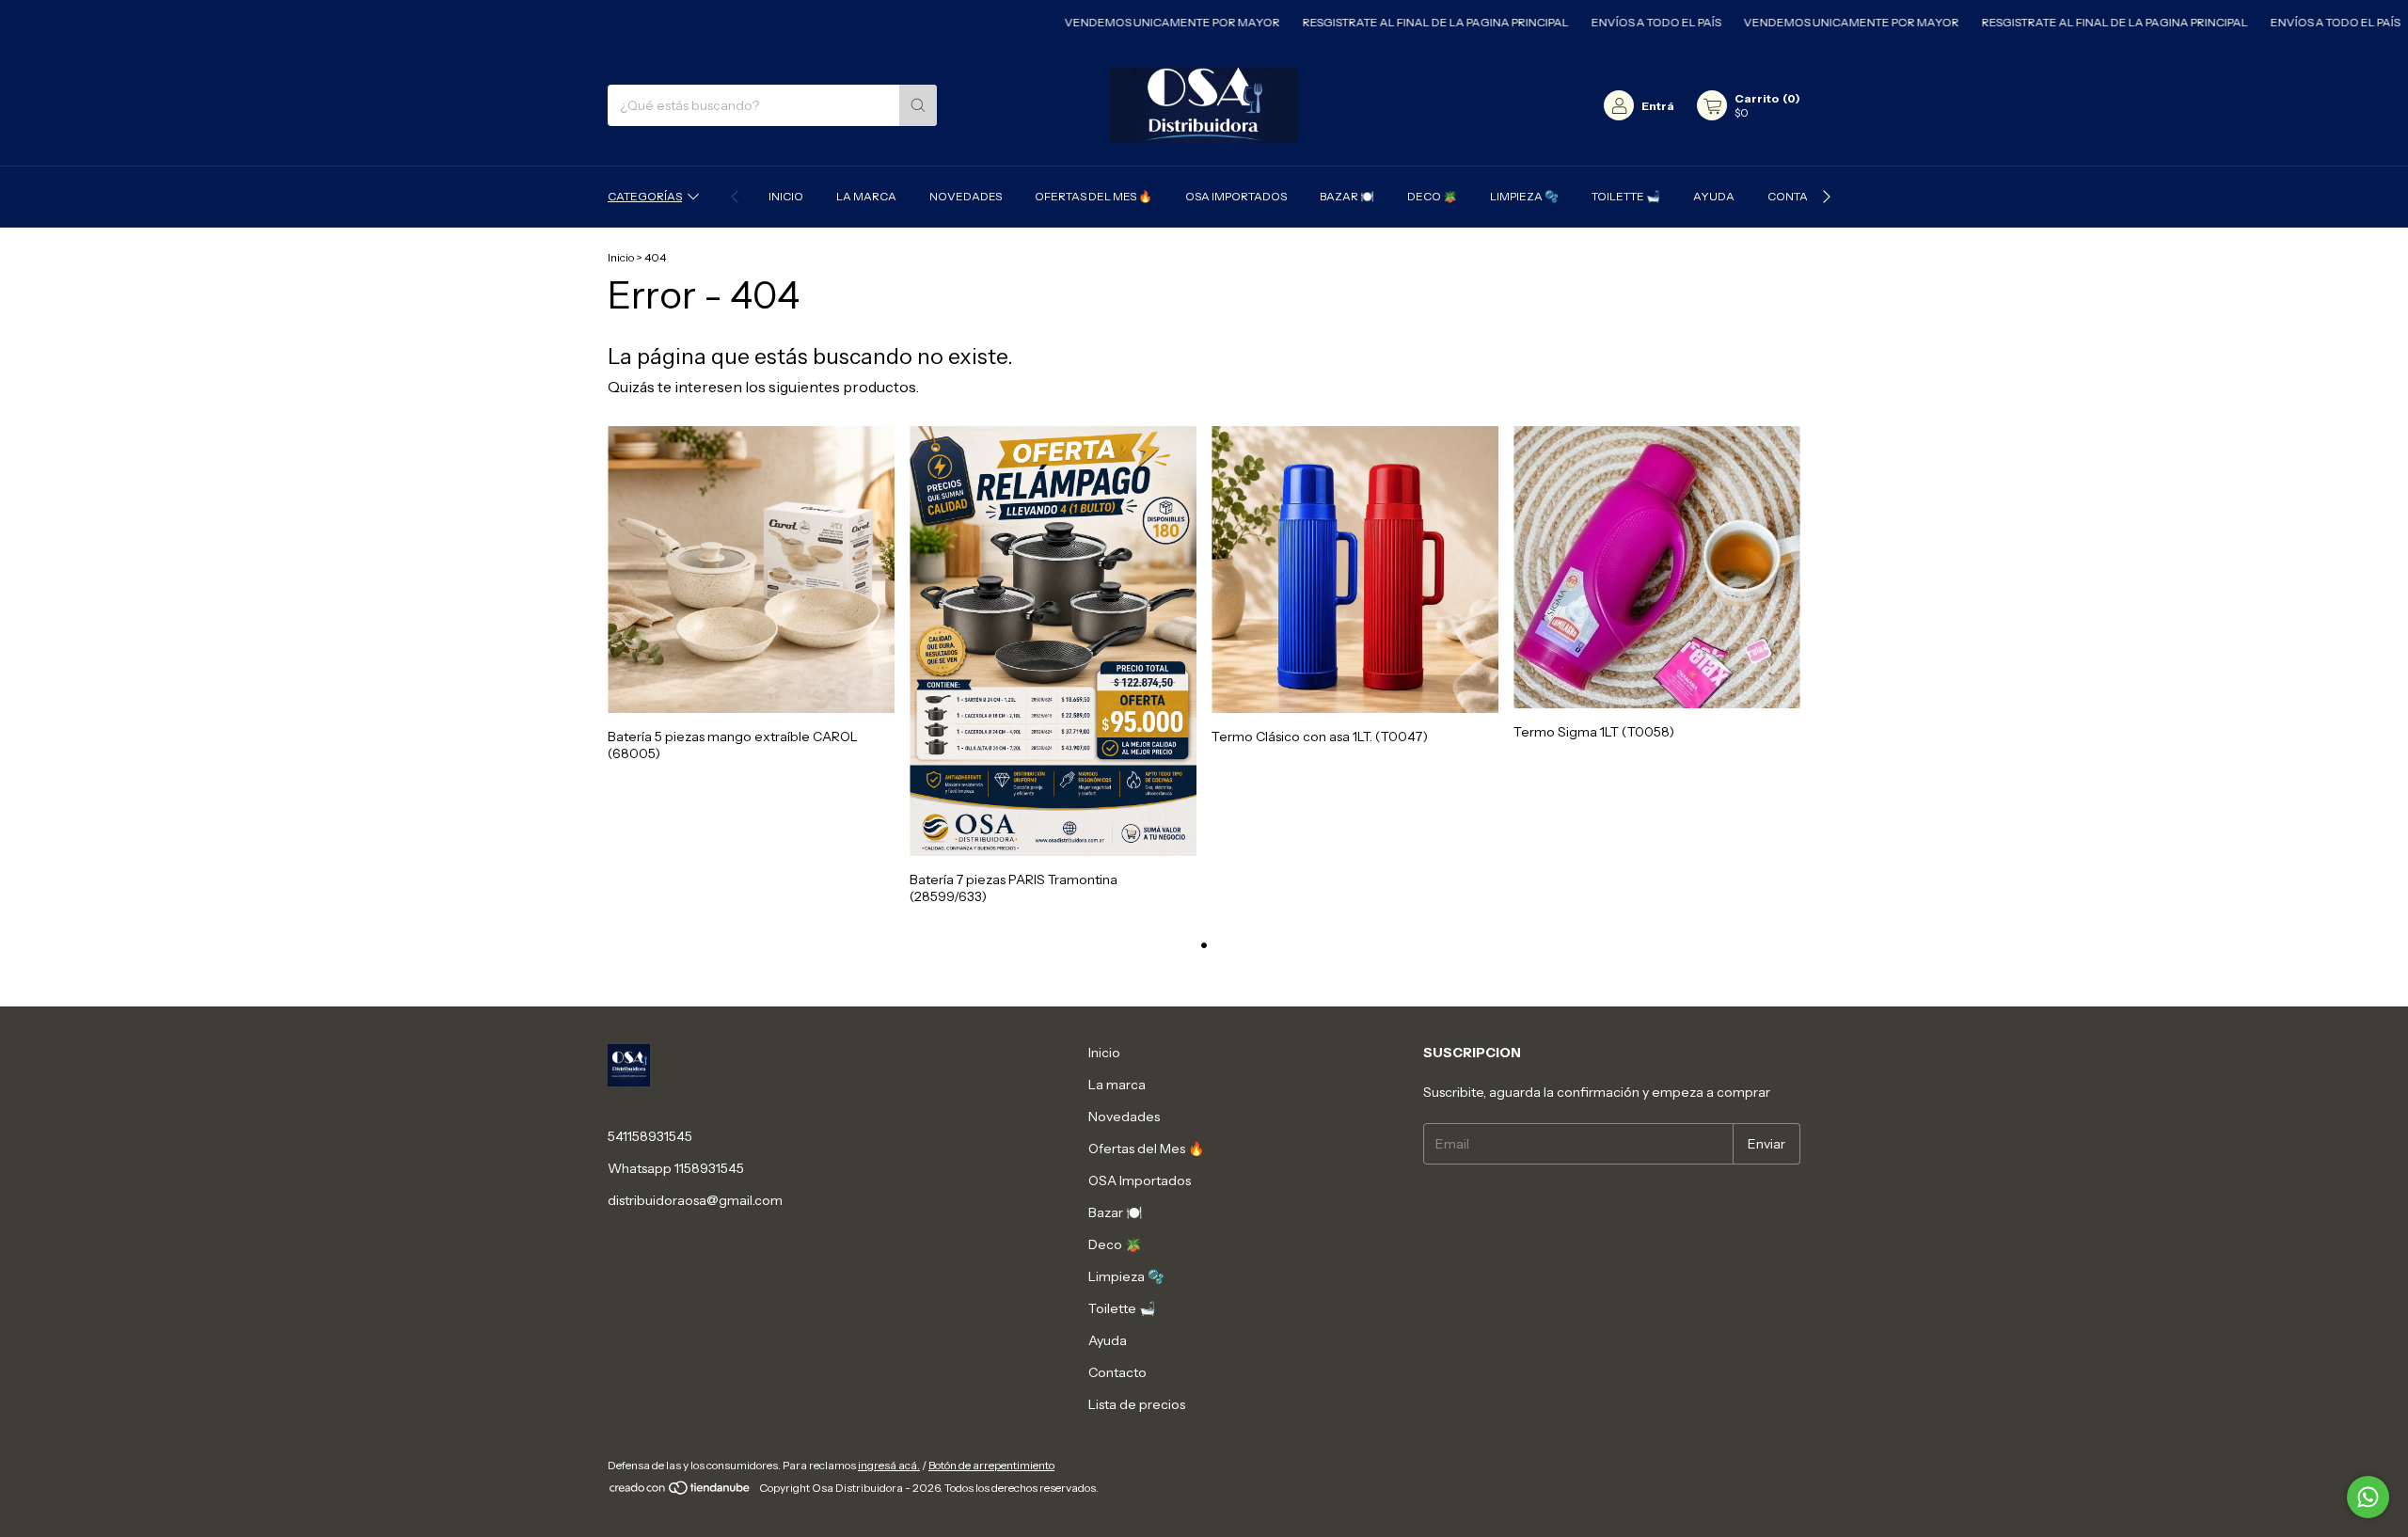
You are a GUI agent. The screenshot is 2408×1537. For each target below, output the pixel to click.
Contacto (1799, 196)
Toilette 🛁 (1626, 196)
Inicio (786, 196)
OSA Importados (1236, 196)
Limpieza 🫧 (1524, 196)
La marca (866, 196)
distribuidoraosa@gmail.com (695, 1200)
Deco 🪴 (1432, 196)
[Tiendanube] (681, 1492)
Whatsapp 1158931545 (676, 1168)
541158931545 (650, 1136)
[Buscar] (918, 105)
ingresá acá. (889, 1465)
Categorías (645, 196)
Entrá (1658, 106)
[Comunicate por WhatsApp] (2368, 1497)
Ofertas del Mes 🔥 (1093, 196)
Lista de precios (1137, 1404)
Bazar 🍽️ (1347, 196)
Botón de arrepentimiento (991, 1465)
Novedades (966, 196)
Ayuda (1714, 196)
